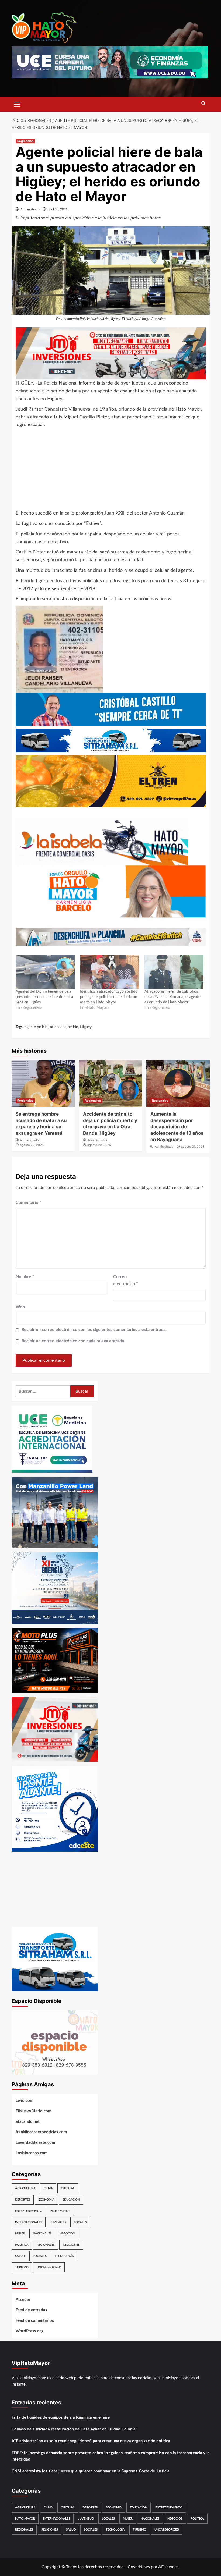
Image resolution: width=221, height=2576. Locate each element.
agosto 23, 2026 (32, 1145)
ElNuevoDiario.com (34, 2111)
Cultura (68, 2188)
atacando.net (28, 2122)
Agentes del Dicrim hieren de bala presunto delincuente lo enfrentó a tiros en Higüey (44, 997)
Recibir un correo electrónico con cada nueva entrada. (73, 1341)
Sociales (40, 2256)
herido (73, 1027)
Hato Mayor (60, 2211)
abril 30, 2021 (58, 209)
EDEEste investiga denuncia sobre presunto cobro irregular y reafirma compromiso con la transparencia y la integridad (111, 2456)
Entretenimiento (29, 2211)
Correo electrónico (126, 1280)
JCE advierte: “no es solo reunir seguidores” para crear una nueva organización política (91, 2441)
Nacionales (42, 2233)
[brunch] (55, 2042)
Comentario (28, 1202)
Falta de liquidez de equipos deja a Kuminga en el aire (61, 2417)
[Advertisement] (111, 472)
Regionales (25, 141)
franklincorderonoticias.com (41, 2132)
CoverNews (139, 2567)
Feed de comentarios (35, 2321)
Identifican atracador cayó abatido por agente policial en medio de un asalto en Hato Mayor (109, 997)
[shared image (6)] (55, 1588)
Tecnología (64, 2256)
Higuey (86, 1027)
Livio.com (25, 2101)
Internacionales (29, 2222)
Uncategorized (49, 2267)
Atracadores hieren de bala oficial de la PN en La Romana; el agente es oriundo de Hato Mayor (172, 997)
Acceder (23, 2300)
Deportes (23, 2200)
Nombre (25, 1277)
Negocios (67, 2233)
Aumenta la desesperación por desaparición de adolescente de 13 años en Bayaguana (177, 1127)
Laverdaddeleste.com (35, 2143)
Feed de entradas (31, 2310)
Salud (20, 2256)
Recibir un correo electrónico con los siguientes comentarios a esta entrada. (94, 1330)
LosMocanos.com (32, 2153)
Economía (46, 2200)
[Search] (204, 104)
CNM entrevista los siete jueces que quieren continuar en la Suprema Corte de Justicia (91, 2471)
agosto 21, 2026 (193, 1147)
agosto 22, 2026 (99, 1145)
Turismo (22, 2267)
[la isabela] (102, 841)
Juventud (58, 2222)
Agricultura (25, 2188)
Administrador (31, 209)
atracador (58, 1027)
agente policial (37, 1027)
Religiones (71, 2245)
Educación (71, 2200)
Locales (80, 2222)
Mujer (20, 2233)
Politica (22, 2245)
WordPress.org (30, 2331)
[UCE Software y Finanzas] (110, 62)
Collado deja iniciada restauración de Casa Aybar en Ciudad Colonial (74, 2429)
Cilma (48, 2188)
